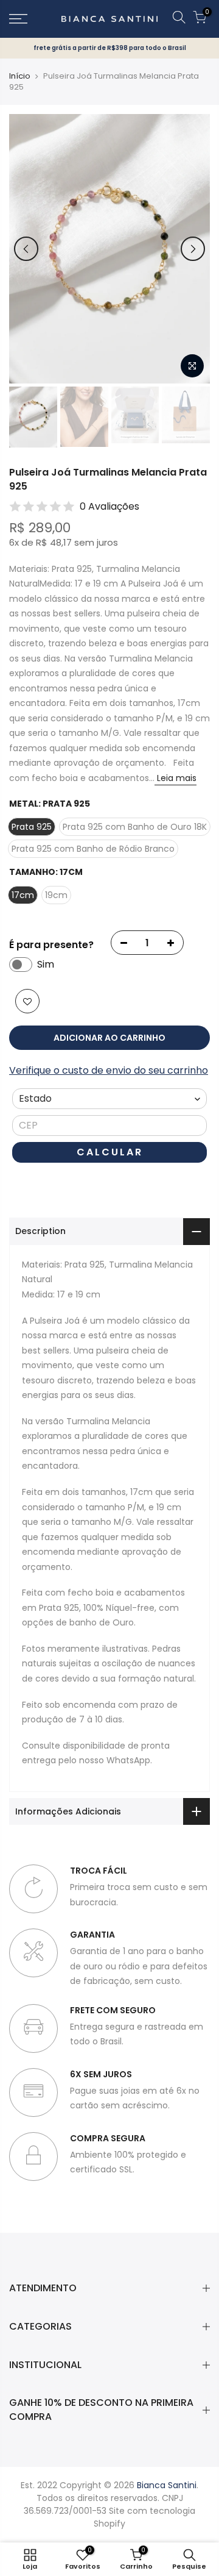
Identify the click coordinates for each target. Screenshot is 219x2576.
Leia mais (176, 778)
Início (20, 76)
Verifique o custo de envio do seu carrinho (109, 1070)
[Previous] (26, 249)
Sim (46, 964)
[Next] (193, 249)
